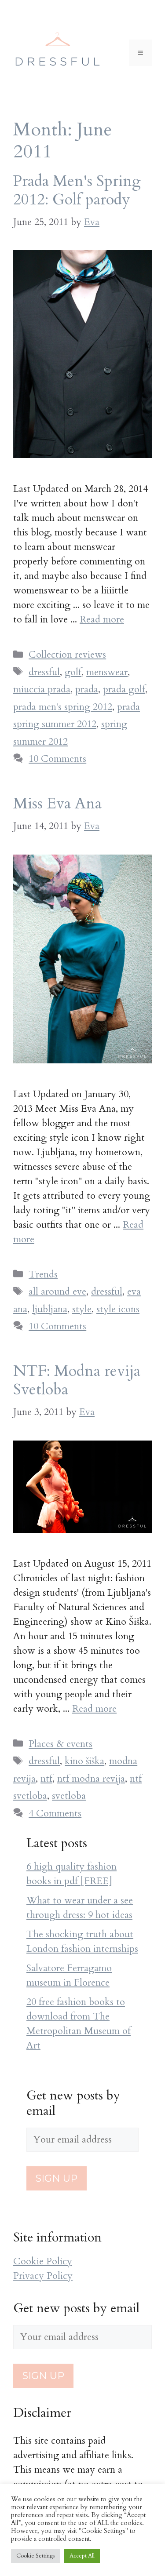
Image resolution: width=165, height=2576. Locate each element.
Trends (43, 1274)
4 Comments (55, 1813)
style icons (118, 1309)
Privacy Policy (43, 2276)
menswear (107, 672)
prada (87, 689)
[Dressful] (57, 52)
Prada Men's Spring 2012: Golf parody (77, 190)
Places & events (60, 1744)
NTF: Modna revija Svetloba (77, 1380)
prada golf (124, 689)
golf (73, 672)
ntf (46, 1779)
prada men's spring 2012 (63, 707)
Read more (102, 619)
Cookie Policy (43, 2261)
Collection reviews (67, 655)
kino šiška (84, 1761)
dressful (44, 672)
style (82, 1309)
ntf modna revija (91, 1779)
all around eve (57, 1292)
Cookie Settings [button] (35, 2556)
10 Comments (57, 759)
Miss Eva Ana (57, 804)
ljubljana (50, 1309)
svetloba (69, 1796)
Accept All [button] (82, 2556)
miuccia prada (42, 689)
